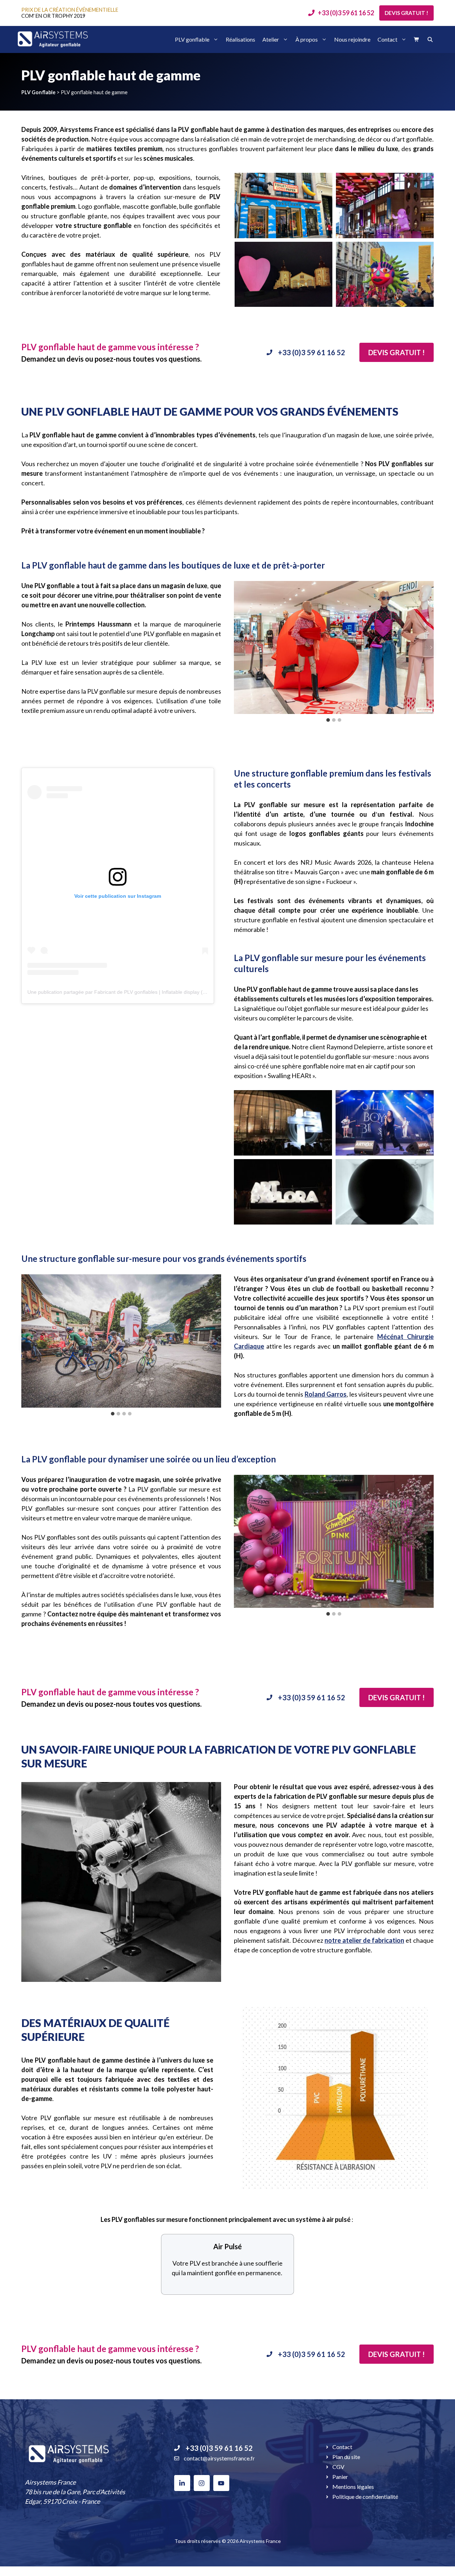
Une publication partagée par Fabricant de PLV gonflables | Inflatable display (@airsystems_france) (139, 992)
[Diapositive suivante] (428, 647)
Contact (387, 39)
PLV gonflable (192, 39)
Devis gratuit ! (406, 13)
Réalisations (240, 39)
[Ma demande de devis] (417, 39)
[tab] (328, 720)
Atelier (271, 39)
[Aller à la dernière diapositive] (240, 647)
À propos (307, 39)
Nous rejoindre (352, 39)
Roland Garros (326, 1394)
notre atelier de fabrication (364, 1940)
